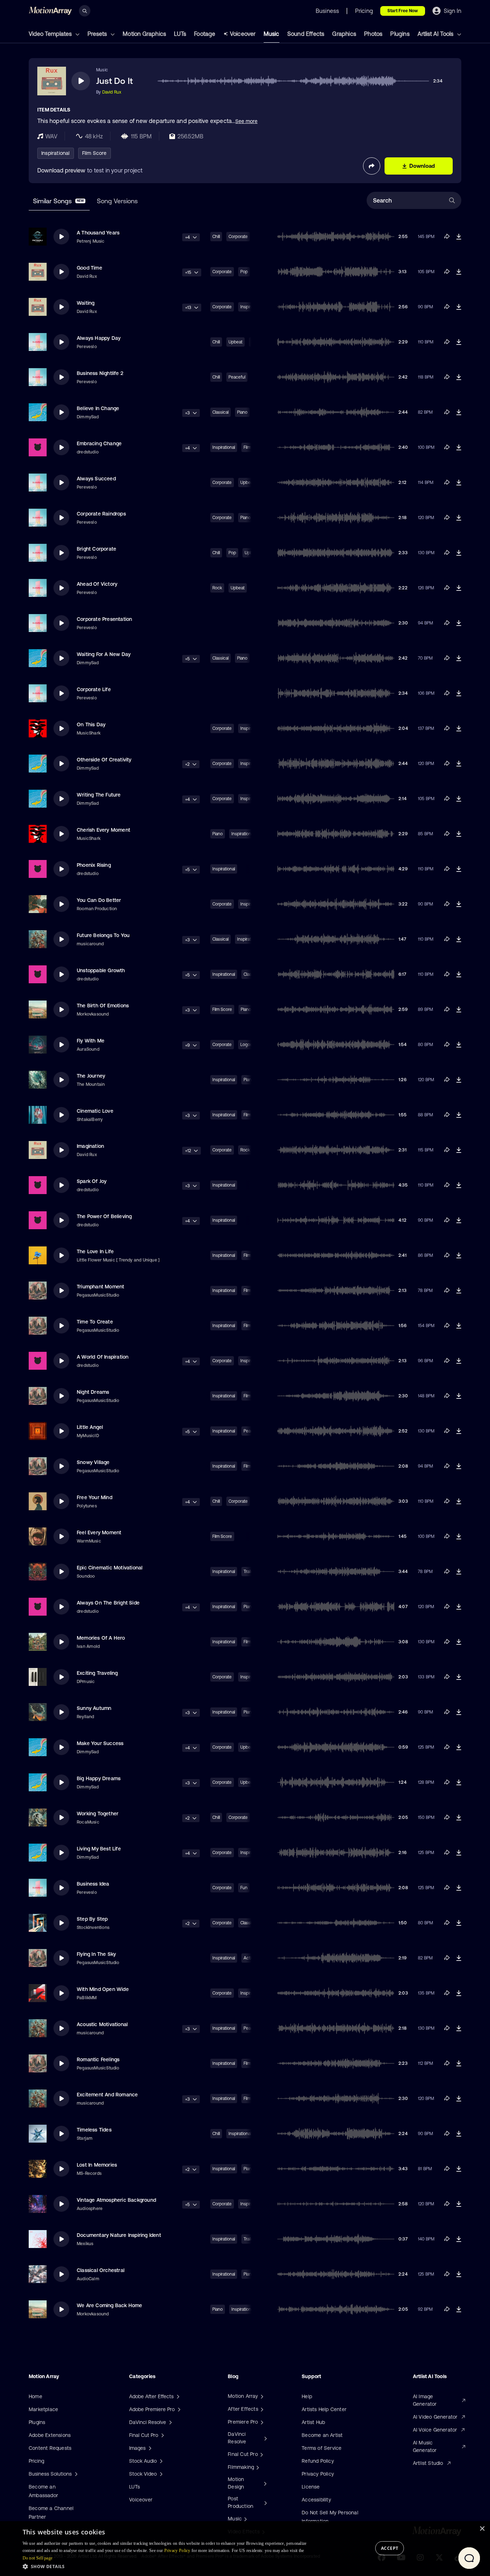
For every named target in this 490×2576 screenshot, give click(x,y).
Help (307, 2396)
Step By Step (92, 1919)
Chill (216, 237)
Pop (232, 553)
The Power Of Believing (104, 1216)
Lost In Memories (97, 2165)
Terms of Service (322, 2448)
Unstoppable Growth (101, 970)
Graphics (344, 34)
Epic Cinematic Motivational (110, 1568)
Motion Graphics (144, 34)
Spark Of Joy (92, 1181)
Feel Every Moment (99, 1532)
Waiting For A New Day (104, 654)
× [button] (482, 2529)
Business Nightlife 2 (100, 373)
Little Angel (90, 1427)
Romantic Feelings (98, 2059)
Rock (217, 588)
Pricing (36, 2461)
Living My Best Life (99, 1849)
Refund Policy (318, 2461)
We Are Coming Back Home (110, 2305)
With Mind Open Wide (103, 1989)
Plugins (400, 34)
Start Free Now (403, 11)
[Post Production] (265, 2503)
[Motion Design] (264, 2483)
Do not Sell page (38, 2558)
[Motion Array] (261, 2396)
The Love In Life (95, 1251)
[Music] (245, 2519)
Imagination (90, 1146)
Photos (373, 34)
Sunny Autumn (94, 1708)
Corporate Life (94, 689)
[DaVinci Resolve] (265, 2438)
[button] (169, 2566)
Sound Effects (306, 34)
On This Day (91, 724)
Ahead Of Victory (97, 584)
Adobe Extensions (50, 2435)
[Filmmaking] (257, 2467)
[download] (459, 237)
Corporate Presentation (104, 619)
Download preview (61, 170)
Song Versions (117, 201)
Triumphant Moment (100, 1287)
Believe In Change (98, 408)
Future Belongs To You (103, 935)
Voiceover (243, 34)
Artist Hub (313, 2422)
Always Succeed (96, 479)
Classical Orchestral (101, 2270)
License (311, 2487)
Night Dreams (93, 1392)
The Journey (91, 1076)
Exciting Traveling (97, 1673)
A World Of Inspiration (103, 1357)
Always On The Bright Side (108, 1603)
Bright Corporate (96, 549)
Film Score (95, 153)
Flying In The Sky (96, 1954)
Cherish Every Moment (103, 830)
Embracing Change (99, 443)
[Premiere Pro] (261, 2422)
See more (246, 121)
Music (272, 34)
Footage (205, 34)
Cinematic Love (95, 1111)
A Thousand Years (98, 233)
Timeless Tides (94, 2130)
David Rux (112, 92)
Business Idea (93, 1884)
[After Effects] (261, 2409)
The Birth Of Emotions (103, 1006)
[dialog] (245, 2549)
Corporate (238, 237)
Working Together (98, 1814)
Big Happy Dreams (99, 1778)
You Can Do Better (99, 900)
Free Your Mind (95, 1497)
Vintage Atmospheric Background (116, 2200)
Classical (220, 412)
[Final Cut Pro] (261, 2454)
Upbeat (235, 342)
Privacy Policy (318, 2474)
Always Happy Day (99, 338)
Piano (242, 412)
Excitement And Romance (107, 2095)
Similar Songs (58, 201)
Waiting (86, 303)
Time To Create (95, 1322)
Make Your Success (100, 1743)
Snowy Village (93, 1462)
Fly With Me (91, 1041)
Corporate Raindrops (101, 514)
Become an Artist (322, 2435)
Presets (98, 34)
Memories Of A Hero (101, 1638)
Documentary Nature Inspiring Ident (119, 2235)
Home (36, 2396)
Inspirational (56, 153)
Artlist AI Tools (436, 34)
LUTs (180, 34)
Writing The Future (99, 795)
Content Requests (50, 2448)
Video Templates (51, 34)
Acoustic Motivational (102, 2024)
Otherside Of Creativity (104, 760)
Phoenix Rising (94, 865)
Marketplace (43, 2409)
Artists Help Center (324, 2409)
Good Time (89, 268)
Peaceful (237, 377)
